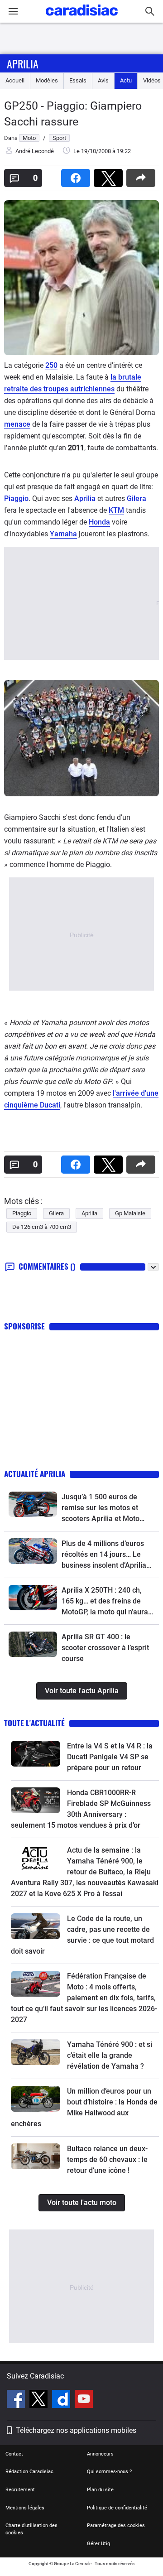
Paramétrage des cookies (116, 2525)
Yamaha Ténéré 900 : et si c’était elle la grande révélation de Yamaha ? (110, 2055)
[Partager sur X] (110, 175)
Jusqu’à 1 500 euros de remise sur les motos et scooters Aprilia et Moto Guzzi (101, 1508)
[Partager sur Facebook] (77, 175)
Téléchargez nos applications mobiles (76, 2430)
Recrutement (20, 2490)
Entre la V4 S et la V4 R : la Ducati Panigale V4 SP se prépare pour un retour (110, 1757)
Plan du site (100, 2490)
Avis (103, 80)
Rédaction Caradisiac (29, 2472)
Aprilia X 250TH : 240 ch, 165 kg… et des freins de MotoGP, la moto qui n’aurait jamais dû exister (107, 1602)
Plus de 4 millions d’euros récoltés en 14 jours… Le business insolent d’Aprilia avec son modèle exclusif (104, 1555)
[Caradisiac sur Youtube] (84, 2400)
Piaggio (16, 498)
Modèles (47, 80)
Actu (126, 80)
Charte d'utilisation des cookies (31, 2529)
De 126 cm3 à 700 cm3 (42, 1227)
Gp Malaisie (130, 1213)
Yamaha (63, 534)
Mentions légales (25, 2508)
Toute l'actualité (34, 1723)
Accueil (15, 80)
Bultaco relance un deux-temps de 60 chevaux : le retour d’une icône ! (107, 2160)
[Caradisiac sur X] (40, 2400)
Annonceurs (100, 2454)
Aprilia (23, 63)
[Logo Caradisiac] (82, 18)
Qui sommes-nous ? (109, 2472)
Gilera (137, 498)
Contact (14, 2454)
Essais (78, 80)
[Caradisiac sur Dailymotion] (62, 2400)
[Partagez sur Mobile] (143, 175)
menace (17, 424)
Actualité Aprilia (35, 1474)
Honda (99, 522)
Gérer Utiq (98, 2544)
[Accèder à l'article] (33, 1504)
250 (51, 365)
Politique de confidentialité (117, 2508)
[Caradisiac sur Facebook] (17, 2400)
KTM (116, 510)
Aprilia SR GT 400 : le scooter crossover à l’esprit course (105, 1648)
